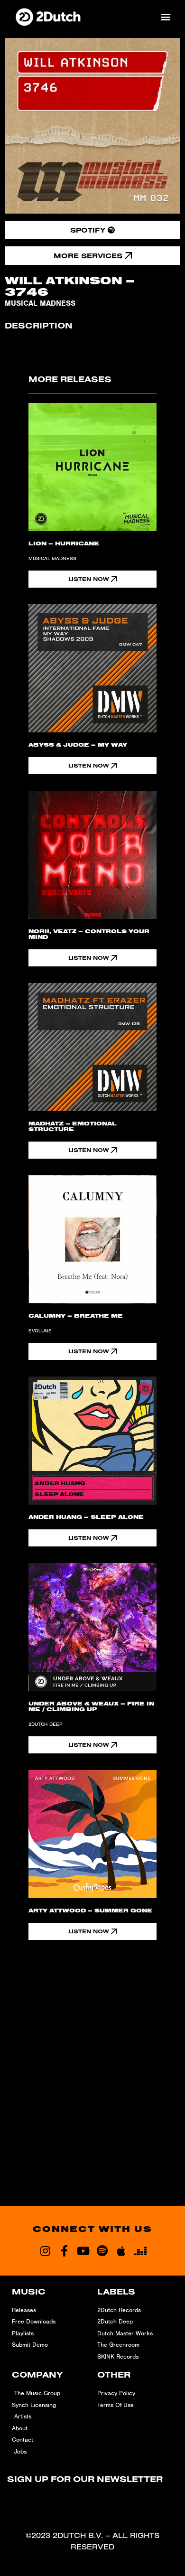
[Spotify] (102, 2251)
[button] (165, 16)
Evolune (40, 1330)
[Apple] (121, 2251)
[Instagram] (45, 2251)
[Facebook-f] (64, 2251)
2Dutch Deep (46, 1724)
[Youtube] (83, 2251)
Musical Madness (40, 303)
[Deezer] (140, 2251)
